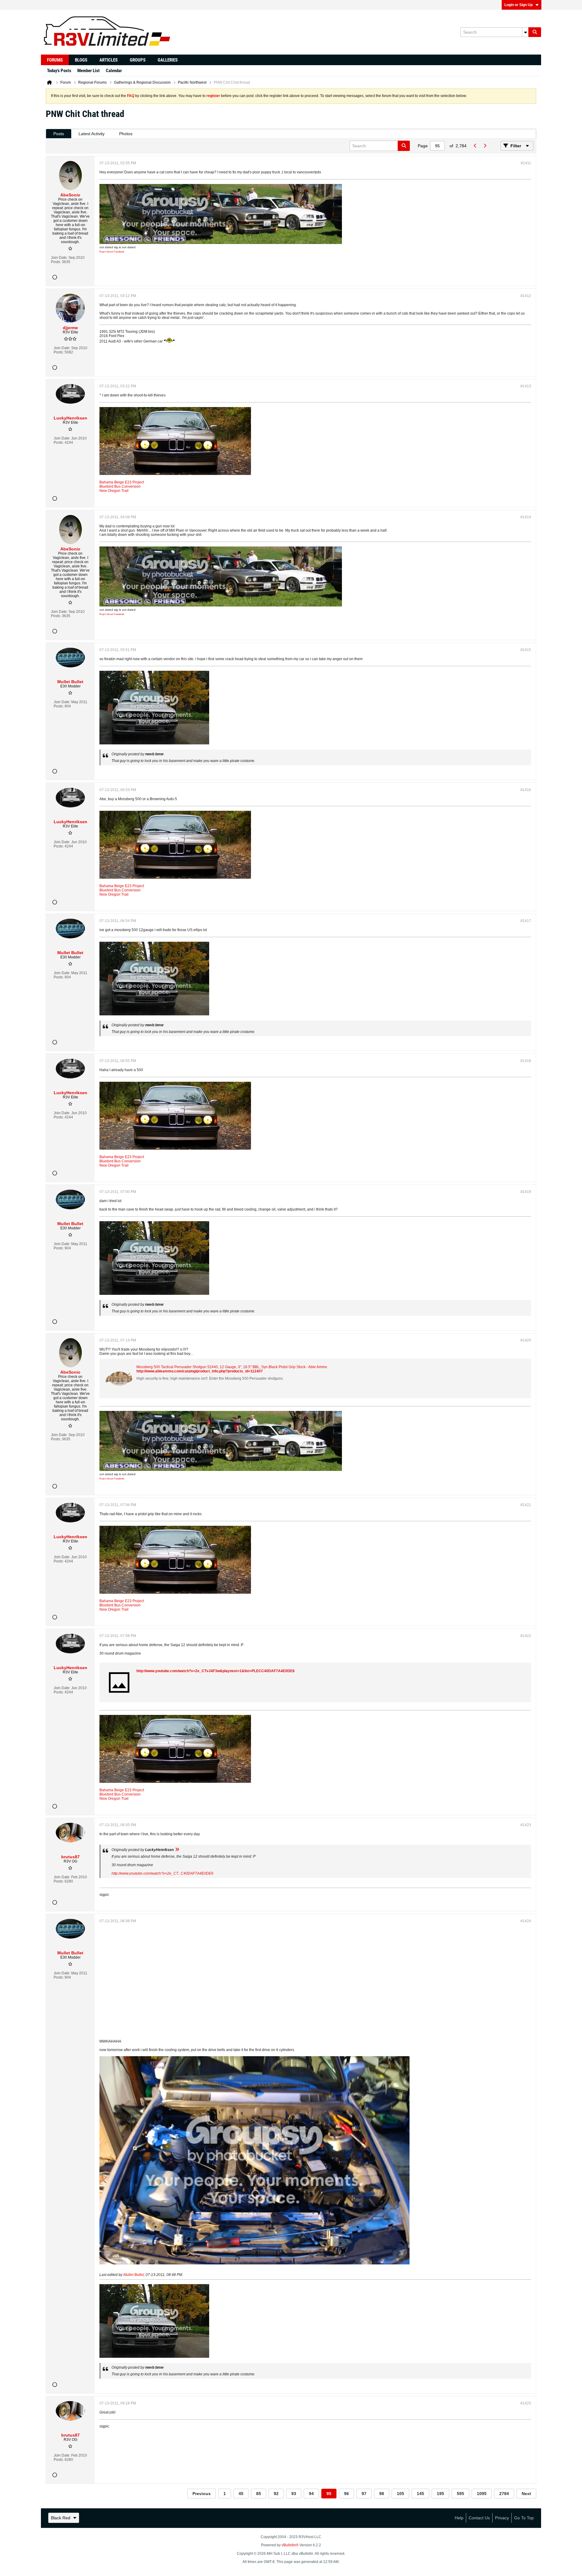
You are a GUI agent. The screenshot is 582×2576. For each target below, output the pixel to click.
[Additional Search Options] (525, 32)
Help (459, 2518)
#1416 (526, 790)
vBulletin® (290, 2545)
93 (294, 2494)
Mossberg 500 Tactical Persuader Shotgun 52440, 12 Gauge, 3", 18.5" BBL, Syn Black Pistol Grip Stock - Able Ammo (232, 1367)
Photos (126, 134)
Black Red (61, 2518)
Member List (89, 71)
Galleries (168, 60)
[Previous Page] (475, 146)
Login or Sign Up (518, 5)
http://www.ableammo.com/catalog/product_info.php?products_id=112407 (200, 1371)
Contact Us (479, 2518)
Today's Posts (59, 71)
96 (346, 2494)
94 (311, 2494)
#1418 (526, 1061)
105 (400, 2494)
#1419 (526, 1192)
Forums (55, 60)
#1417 (526, 921)
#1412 (526, 296)
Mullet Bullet (134, 2275)
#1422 (526, 1636)
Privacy (502, 2518)
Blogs (81, 60)
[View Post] (177, 1850)
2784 (504, 2494)
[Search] (535, 32)
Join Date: (59, 258)
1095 (482, 2494)
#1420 (526, 1340)
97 (364, 2494)
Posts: (56, 262)
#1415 (526, 650)
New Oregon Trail (114, 491)
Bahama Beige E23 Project (122, 482)
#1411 (526, 163)
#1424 (526, 1921)
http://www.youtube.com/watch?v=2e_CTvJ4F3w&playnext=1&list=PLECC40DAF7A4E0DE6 (216, 1671)
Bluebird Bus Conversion (120, 486)
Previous (202, 2494)
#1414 (526, 517)
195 (440, 2494)
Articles (109, 60)
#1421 (526, 1505)
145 (420, 2494)
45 (241, 2494)
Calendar (114, 71)
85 (259, 2494)
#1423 (526, 1825)
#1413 (526, 386)
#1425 (526, 2403)
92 (276, 2494)
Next (526, 2494)
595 (460, 2494)
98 (382, 2494)
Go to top (524, 2518)
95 (329, 2494)
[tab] (59, 134)
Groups (138, 60)
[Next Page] (485, 146)
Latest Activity (92, 134)
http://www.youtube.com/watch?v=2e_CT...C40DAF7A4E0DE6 (162, 1873)
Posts (59, 134)
